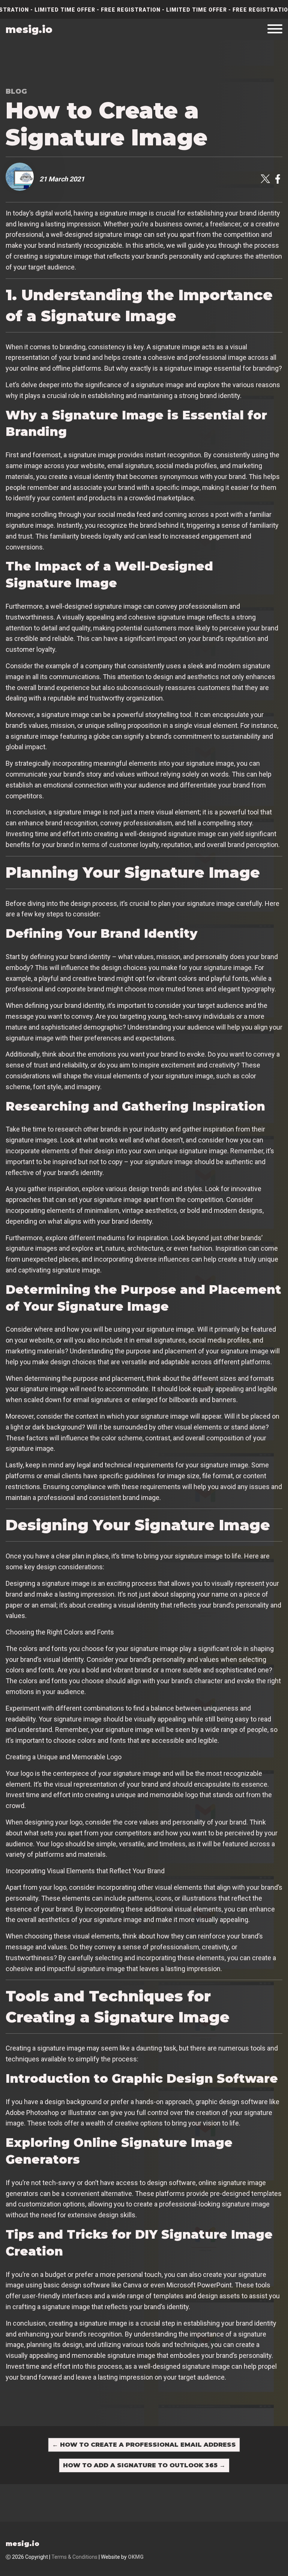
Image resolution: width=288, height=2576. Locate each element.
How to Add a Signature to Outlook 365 (144, 2465)
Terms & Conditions (74, 2557)
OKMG (136, 2557)
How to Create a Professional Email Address (144, 2445)
